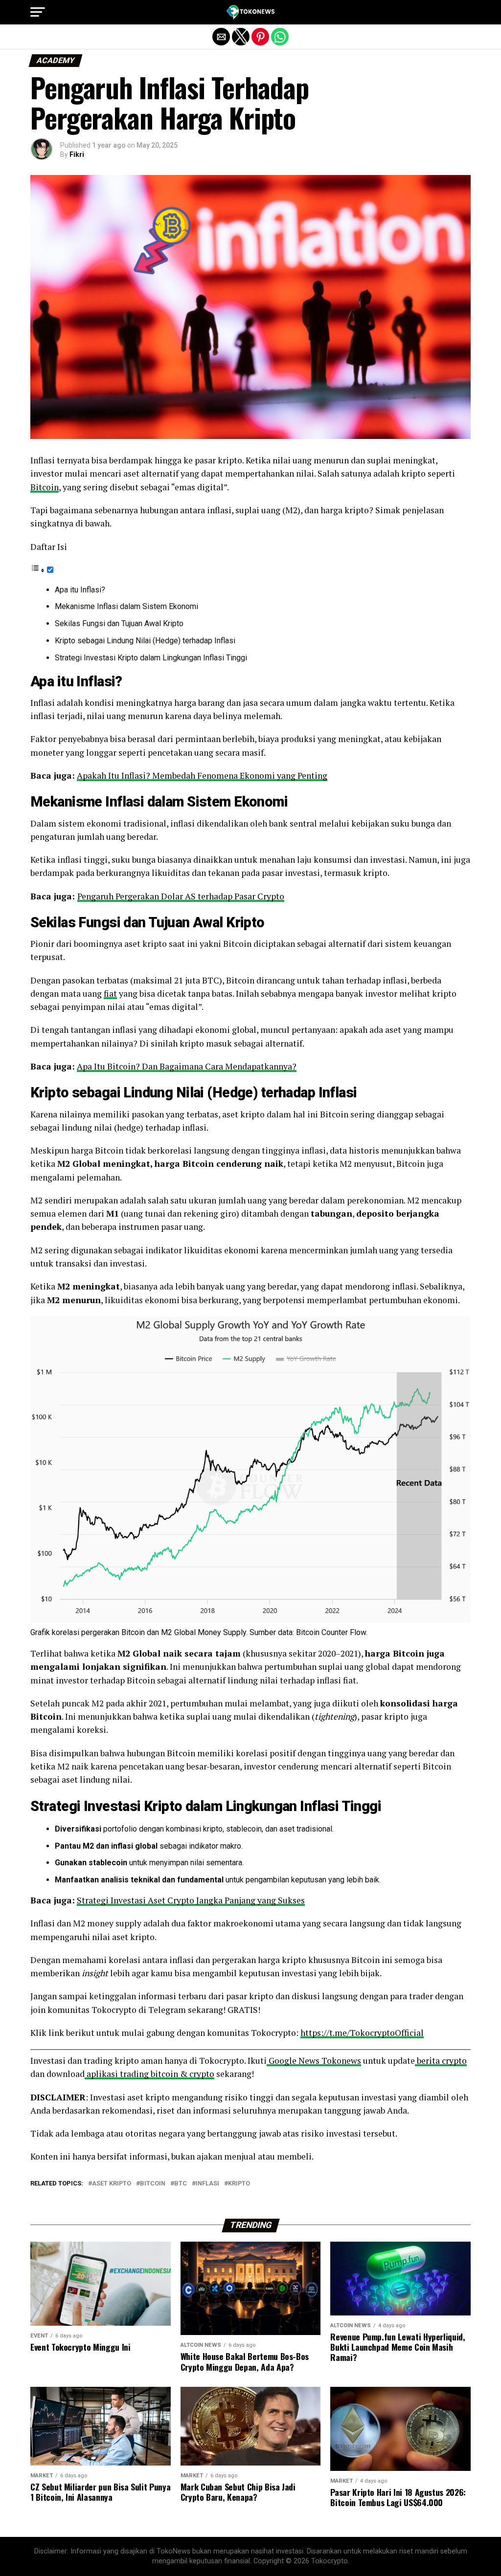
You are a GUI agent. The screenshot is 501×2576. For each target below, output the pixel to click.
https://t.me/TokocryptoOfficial (362, 2033)
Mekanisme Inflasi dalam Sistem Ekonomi (127, 606)
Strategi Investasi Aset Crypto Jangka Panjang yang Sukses (191, 1900)
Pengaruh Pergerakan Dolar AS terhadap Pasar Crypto (181, 896)
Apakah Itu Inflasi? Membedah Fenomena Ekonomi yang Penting (202, 775)
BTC (181, 2184)
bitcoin (153, 2184)
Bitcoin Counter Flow (331, 1632)
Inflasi (207, 2184)
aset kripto (112, 2184)
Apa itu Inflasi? (80, 590)
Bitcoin (45, 487)
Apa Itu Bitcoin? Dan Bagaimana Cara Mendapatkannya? (187, 1066)
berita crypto (441, 2061)
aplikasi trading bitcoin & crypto (149, 2074)
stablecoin (244, 1829)
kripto (239, 2184)
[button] (38, 12)
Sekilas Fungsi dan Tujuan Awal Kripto (119, 623)
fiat (110, 993)
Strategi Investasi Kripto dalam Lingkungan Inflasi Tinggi (151, 658)
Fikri (77, 154)
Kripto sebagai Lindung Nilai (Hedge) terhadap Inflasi (145, 641)
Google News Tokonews (314, 2061)
